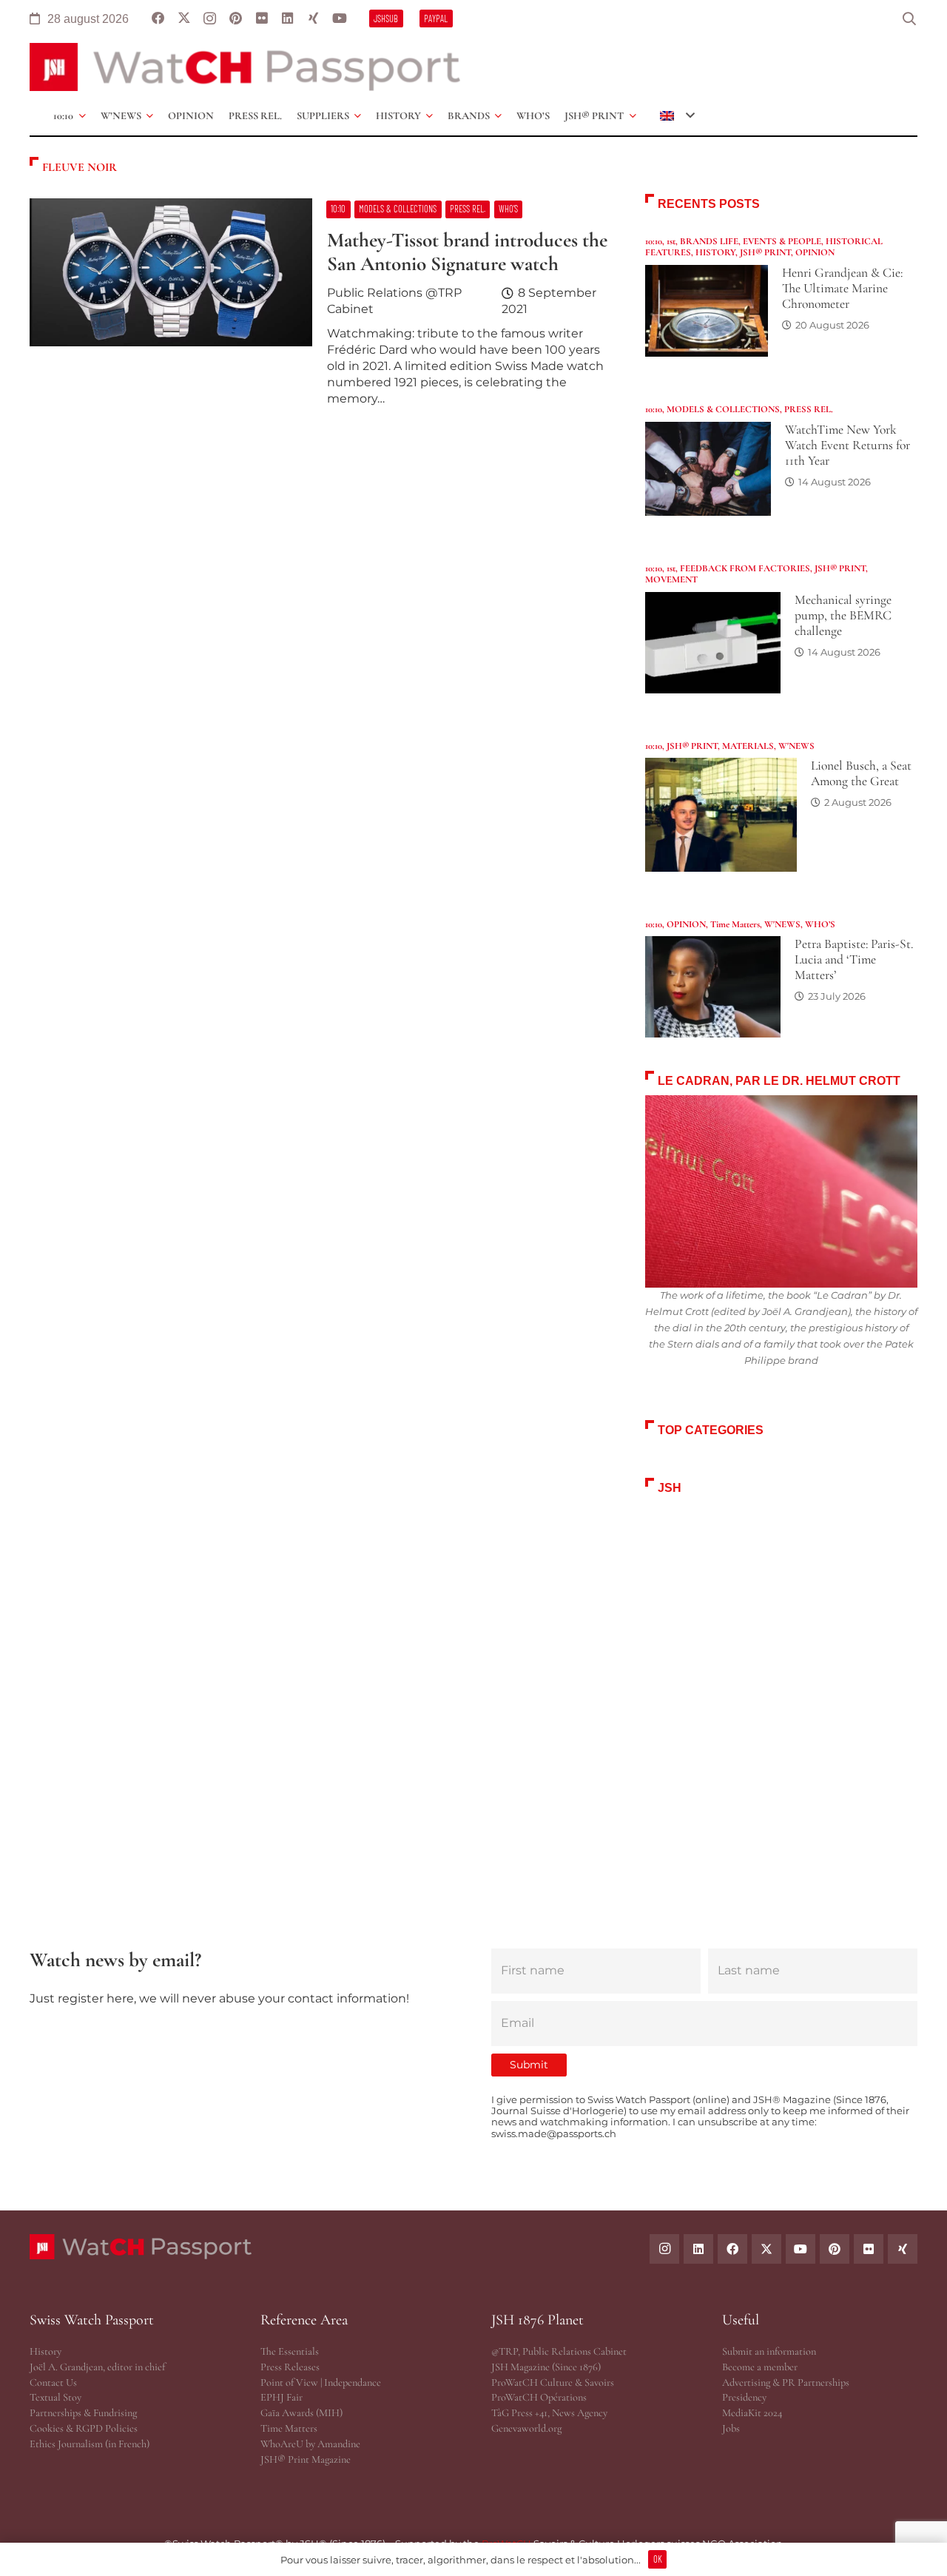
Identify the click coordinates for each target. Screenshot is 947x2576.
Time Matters (735, 924)
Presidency (744, 2397)
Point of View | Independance (321, 2382)
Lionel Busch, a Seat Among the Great (861, 773)
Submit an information (769, 2351)
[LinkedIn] (287, 19)
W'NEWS (796, 746)
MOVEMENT (671, 579)
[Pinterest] (236, 19)
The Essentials (290, 2351)
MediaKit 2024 (752, 2413)
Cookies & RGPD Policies (84, 2428)
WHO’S (820, 924)
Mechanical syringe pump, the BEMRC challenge (843, 615)
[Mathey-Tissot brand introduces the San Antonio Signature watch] (320, 309)
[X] (184, 19)
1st (671, 241)
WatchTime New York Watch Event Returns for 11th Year (847, 445)
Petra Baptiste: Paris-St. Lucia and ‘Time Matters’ (854, 959)
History (46, 2351)
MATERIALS (748, 746)
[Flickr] (262, 19)
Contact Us (53, 2382)
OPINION (815, 252)
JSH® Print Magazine (306, 2459)
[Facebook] (158, 19)
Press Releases (290, 2367)
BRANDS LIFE (709, 241)
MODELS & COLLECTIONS (723, 409)
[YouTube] (339, 19)
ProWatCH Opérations (539, 2397)
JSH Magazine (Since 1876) (546, 2367)
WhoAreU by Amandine (310, 2444)
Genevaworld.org (526, 2428)
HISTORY (715, 252)
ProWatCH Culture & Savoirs (553, 2382)
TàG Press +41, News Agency (549, 2413)
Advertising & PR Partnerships (786, 2382)
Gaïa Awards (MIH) (301, 2413)
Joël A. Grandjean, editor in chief (97, 2367)
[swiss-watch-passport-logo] (245, 67)
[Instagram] (210, 19)
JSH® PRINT (765, 252)
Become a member (760, 2367)
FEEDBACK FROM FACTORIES (745, 568)
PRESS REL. (809, 409)
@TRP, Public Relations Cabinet (559, 2351)
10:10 (654, 241)
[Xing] (313, 19)
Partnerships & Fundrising (83, 2413)
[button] (909, 19)
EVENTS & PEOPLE (782, 241)
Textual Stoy (55, 2397)
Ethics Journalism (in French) (90, 2444)
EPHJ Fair (282, 2397)
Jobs (731, 2428)
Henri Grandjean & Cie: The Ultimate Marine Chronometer (842, 288)
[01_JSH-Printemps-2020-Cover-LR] (781, 1678)
